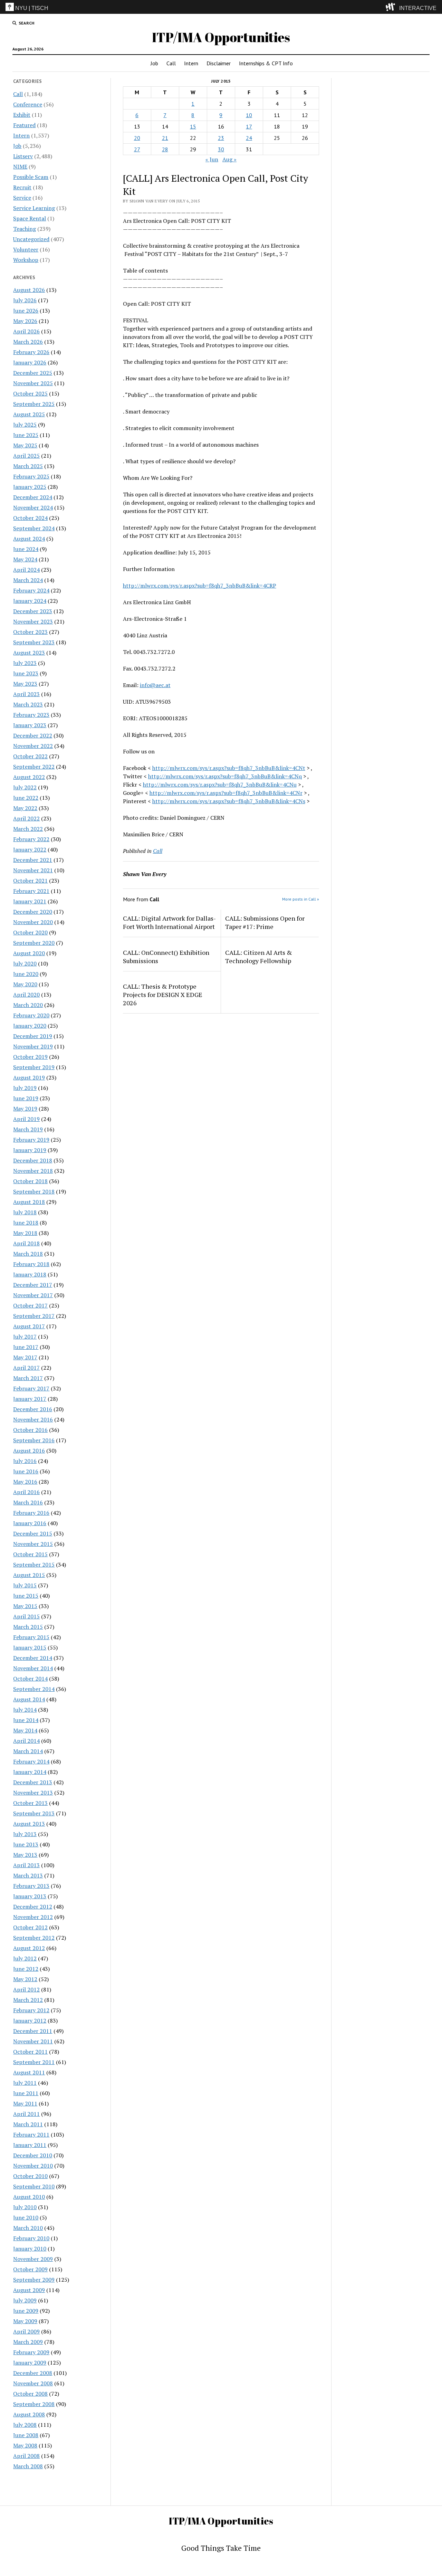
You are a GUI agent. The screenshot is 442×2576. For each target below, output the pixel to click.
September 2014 (34, 1689)
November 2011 (33, 2041)
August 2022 (29, 777)
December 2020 (33, 912)
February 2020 (31, 1015)
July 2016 (25, 1461)
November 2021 (33, 870)
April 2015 (26, 1616)
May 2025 (25, 445)
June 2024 (26, 549)
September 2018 (34, 1191)
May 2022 (25, 808)
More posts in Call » (301, 899)
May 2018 (25, 1233)
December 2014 (33, 1658)
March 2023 (28, 704)
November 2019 (33, 1046)
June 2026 (26, 311)
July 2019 (25, 1088)
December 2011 (33, 2031)
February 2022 (31, 839)
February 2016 (31, 1513)
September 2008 (34, 2404)
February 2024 (31, 590)
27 (137, 149)
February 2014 (31, 1761)
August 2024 (29, 539)
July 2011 (25, 2083)
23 (221, 138)
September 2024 (34, 528)
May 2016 (25, 1482)
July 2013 (25, 1834)
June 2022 (26, 798)
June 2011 (26, 2093)
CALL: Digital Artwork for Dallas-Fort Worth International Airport (169, 922)
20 (137, 138)
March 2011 (28, 2124)
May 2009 (25, 2321)
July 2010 (25, 2207)
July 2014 (25, 1710)
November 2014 (33, 1668)
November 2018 (33, 1171)
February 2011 (31, 2135)
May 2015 (25, 1606)
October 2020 (30, 932)
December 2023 (33, 611)
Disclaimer (219, 63)
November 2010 (33, 2166)
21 (165, 138)
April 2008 (26, 2456)
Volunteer (26, 249)
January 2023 (30, 725)
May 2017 (25, 1357)
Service (22, 198)
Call (171, 63)
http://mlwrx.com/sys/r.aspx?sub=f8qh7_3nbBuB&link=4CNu (220, 785)
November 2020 (33, 922)
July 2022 (25, 787)
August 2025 (29, 414)
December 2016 (33, 1409)
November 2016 (33, 1419)
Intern (191, 63)
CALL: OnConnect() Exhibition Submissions (166, 957)
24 (249, 138)
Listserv (23, 156)
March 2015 (28, 1627)
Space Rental (30, 218)
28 (165, 149)
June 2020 (26, 974)
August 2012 (29, 1948)
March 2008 (28, 2466)
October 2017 (30, 1305)
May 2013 (25, 1855)
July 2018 (25, 1212)
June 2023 (26, 673)
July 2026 (25, 300)
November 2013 (33, 1793)
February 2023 (31, 715)
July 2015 (25, 1585)
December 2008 (33, 2373)
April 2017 (26, 1368)
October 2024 (30, 518)
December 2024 (33, 497)
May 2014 (25, 1730)
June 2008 (26, 2435)
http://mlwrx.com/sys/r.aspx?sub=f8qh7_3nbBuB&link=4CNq (225, 776)
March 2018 (28, 1254)
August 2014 (29, 1699)
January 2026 (30, 362)
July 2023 (25, 663)
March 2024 (28, 580)
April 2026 (26, 331)
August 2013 (29, 1824)
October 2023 (30, 632)
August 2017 (29, 1326)
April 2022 (26, 818)
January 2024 (30, 601)
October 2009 (30, 2269)
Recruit (22, 187)
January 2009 (30, 2363)
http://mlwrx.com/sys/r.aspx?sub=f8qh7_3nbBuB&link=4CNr (226, 793)
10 (249, 115)
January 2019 (30, 1150)
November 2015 (33, 1544)
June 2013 (26, 1844)
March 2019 (28, 1129)
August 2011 (29, 2072)
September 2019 (34, 1067)
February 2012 (31, 2010)
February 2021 (31, 891)
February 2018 (31, 1264)
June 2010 (26, 2217)
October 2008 (30, 2394)
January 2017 (30, 1399)
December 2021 (33, 860)
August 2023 (29, 653)
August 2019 (29, 1077)
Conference (28, 104)
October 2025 (30, 393)
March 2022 (28, 829)
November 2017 (33, 1295)
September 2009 (34, 2280)
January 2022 (30, 849)
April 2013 (26, 1865)
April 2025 (26, 456)
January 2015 (30, 1647)
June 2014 (26, 1720)
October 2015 (30, 1554)
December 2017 (33, 1285)
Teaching (25, 229)
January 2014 (30, 1772)
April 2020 (26, 995)
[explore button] (392, 7)
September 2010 (34, 2186)
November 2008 (33, 2383)
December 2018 (33, 1160)
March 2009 (28, 2342)
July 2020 (25, 963)
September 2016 (34, 1440)
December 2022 (33, 735)
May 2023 (25, 684)
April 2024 (26, 570)
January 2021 (30, 901)
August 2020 (29, 953)
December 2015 (33, 1533)
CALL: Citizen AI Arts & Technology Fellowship (259, 957)
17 (249, 126)
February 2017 (31, 1388)
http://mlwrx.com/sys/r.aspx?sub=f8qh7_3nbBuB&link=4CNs (229, 801)
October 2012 (30, 1927)
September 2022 (34, 767)
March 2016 (28, 1502)
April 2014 (26, 1741)
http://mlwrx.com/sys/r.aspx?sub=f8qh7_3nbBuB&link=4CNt (229, 768)
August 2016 (29, 1451)
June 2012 (26, 1969)
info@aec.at (155, 685)
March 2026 (28, 342)
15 (193, 126)
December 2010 (33, 2155)
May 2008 (25, 2445)
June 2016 (26, 1471)
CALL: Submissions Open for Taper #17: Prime (265, 922)
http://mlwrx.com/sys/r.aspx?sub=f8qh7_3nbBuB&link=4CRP (200, 586)
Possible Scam (31, 177)
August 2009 (29, 2290)
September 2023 (34, 642)
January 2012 (30, 2021)
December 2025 (33, 373)
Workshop (26, 260)
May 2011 (25, 2103)
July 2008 (25, 2425)
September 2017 (34, 1316)
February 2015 (31, 1637)
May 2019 (25, 1109)
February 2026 (31, 352)
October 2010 (30, 2176)
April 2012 (26, 1989)
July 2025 (25, 425)
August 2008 (29, 2414)
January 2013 (30, 1896)
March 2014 (28, 1751)
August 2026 (29, 290)
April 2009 (26, 2331)
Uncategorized (31, 239)
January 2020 (30, 1026)
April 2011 (26, 2114)
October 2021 (30, 881)
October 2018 (30, 1181)
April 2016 (26, 1492)
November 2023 (33, 621)
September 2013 (34, 1813)
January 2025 (30, 487)
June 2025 (26, 435)
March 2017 (28, 1378)
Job (154, 63)
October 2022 (30, 756)
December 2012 (33, 1907)
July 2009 (25, 2300)
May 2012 (25, 1979)
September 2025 (34, 404)
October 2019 (30, 1057)
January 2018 (30, 1274)
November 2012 (33, 1917)
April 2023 (26, 694)
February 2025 (31, 476)
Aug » (229, 159)
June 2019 (26, 1098)
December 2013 (33, 1782)
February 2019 (31, 1140)
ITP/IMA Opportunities (221, 37)
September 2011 (34, 2062)
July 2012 (25, 1958)
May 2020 (25, 984)
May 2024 (25, 559)
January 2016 (30, 1523)
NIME (20, 167)
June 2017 (26, 1347)
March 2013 (28, 1875)
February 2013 (31, 1886)
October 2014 (30, 1679)
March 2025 (28, 466)
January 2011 (30, 2145)
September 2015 (34, 1565)
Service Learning (34, 208)
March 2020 (28, 1005)
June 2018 (26, 1223)
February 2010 (31, 2238)
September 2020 (34, 943)
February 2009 (31, 2352)
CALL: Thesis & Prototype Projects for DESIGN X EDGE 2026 (163, 995)
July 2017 (25, 1337)
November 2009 (33, 2259)
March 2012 (28, 2000)
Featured (24, 125)
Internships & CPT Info (266, 63)
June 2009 (26, 2311)
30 (221, 149)
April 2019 (26, 1119)
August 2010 (29, 2197)
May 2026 (25, 321)
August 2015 (29, 1575)
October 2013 (30, 1803)
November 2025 (33, 383)
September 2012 (34, 1938)
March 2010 (28, 2228)
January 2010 (30, 2249)
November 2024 (33, 507)
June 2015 (26, 1596)
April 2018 (26, 1243)
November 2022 (33, 746)
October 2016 (30, 1430)
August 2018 (29, 1202)
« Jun (212, 159)
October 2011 (30, 2052)
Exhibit (22, 115)
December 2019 (33, 1036)
